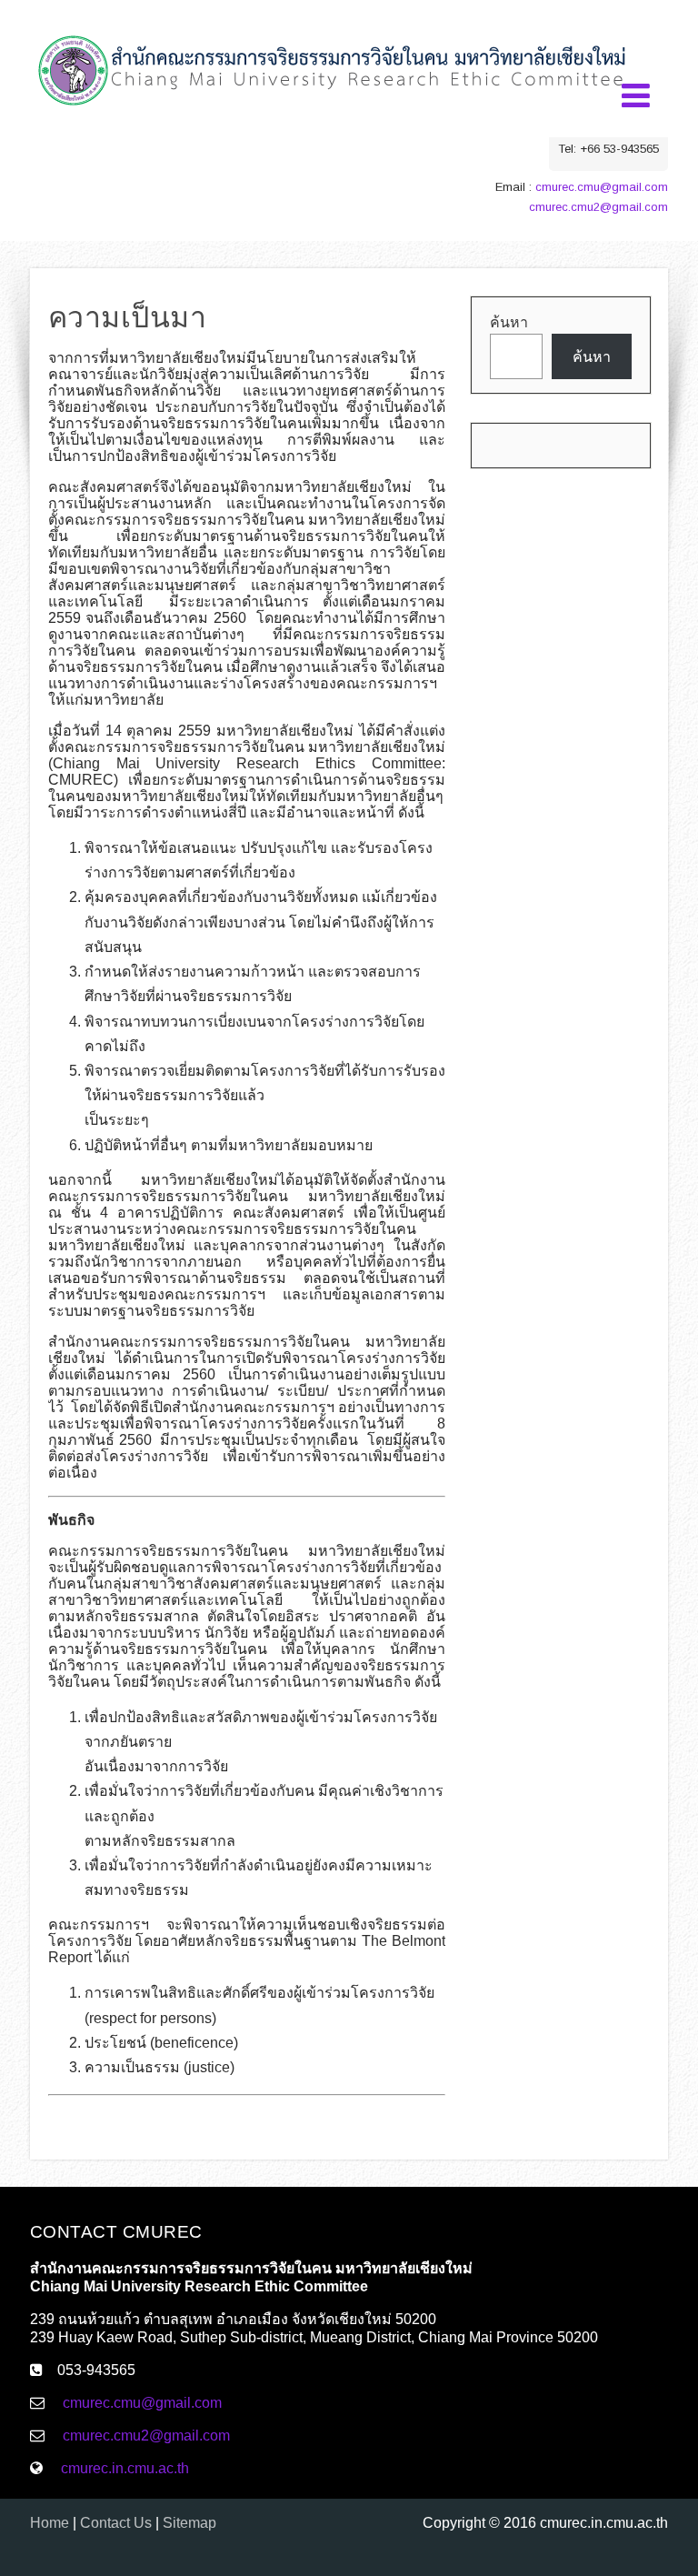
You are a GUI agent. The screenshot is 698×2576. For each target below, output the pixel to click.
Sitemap (189, 2523)
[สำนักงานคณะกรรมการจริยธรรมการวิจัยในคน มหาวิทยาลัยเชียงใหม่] (333, 120)
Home (50, 2523)
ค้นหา (509, 322)
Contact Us (116, 2523)
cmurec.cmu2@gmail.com (598, 207)
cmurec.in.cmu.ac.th (125, 2468)
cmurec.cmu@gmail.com (602, 187)
